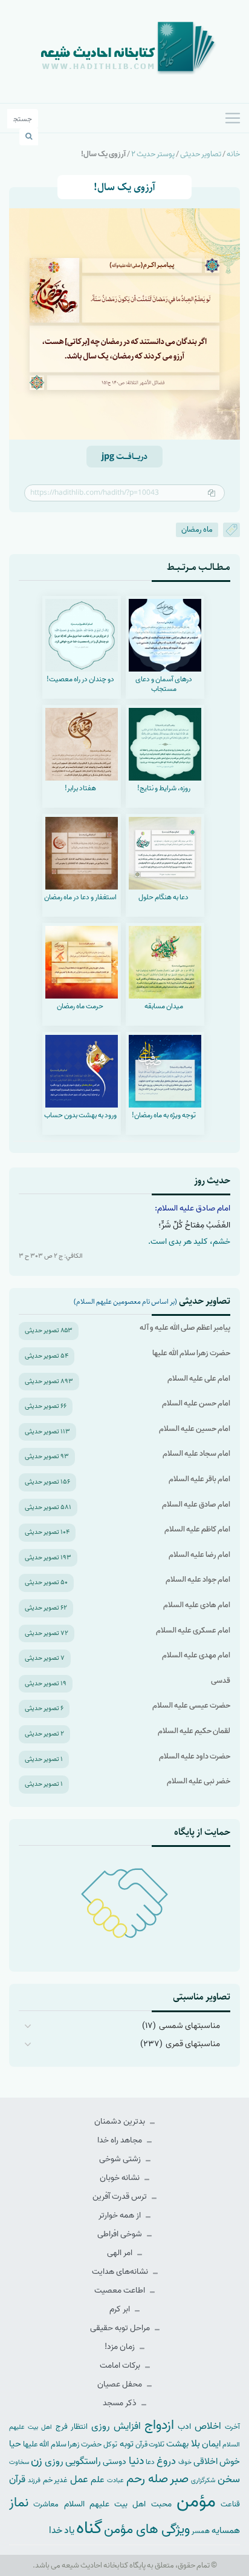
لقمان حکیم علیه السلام (194, 1731)
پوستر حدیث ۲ (153, 154)
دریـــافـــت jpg (124, 457)
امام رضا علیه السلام (199, 1555)
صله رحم (147, 2479)
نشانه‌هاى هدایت (121, 2272)
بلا (196, 2443)
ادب (184, 2427)
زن (37, 2461)
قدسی (221, 1681)
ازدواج (159, 2425)
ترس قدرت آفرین (121, 2197)
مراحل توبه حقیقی (121, 2328)
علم (98, 2480)
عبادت (115, 2480)
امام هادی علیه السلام (197, 1605)
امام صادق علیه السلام (196, 1504)
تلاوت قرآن (150, 2445)
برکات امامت (121, 2366)
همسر (201, 2531)
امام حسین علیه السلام (195, 1429)
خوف (185, 2462)
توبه (127, 2444)
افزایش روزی (116, 2426)
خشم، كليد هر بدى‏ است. (189, 1242)
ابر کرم (121, 2309)
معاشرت (46, 2504)
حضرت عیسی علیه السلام (191, 1706)
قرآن (17, 2479)
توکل (110, 2445)
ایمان (211, 2444)
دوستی (115, 2462)
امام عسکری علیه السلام (193, 1630)
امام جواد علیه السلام (198, 1580)
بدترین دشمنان (121, 2122)
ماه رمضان (197, 530)
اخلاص (208, 2426)
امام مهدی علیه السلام (196, 1655)
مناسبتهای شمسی (189, 2026)
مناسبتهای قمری (193, 2044)
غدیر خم (56, 2480)
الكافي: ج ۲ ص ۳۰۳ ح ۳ (51, 1256)
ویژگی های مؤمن (147, 2530)
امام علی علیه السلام (199, 1379)
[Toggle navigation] (233, 118)
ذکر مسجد (121, 2403)
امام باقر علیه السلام (199, 1479)
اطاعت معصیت (121, 2290)
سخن (229, 2479)
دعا (150, 2462)
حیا (15, 2444)
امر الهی (121, 2253)
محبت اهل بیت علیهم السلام (118, 2504)
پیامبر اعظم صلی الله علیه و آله (185, 1328)
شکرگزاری (203, 2480)
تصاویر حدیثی (201, 154)
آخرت (232, 2427)
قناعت (230, 2504)
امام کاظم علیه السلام (197, 1529)
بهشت (177, 2444)
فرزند (34, 2481)
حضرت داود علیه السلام (195, 1756)
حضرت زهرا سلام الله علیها (191, 1353)
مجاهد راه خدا (121, 2140)
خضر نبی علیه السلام (199, 1781)
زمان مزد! (121, 2347)
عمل (79, 2479)
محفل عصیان (121, 2384)
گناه (89, 2528)
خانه (233, 154)
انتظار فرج (72, 2427)
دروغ (166, 2461)
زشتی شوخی (121, 2159)
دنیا (136, 2461)
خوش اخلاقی (217, 2461)
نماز (19, 2503)
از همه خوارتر (121, 2215)
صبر (179, 2479)
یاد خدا (62, 2530)
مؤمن (196, 2502)
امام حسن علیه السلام (196, 1403)
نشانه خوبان (121, 2178)
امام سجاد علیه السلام (196, 1454)
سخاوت (19, 2462)
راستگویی (83, 2461)
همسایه (226, 2530)
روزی (54, 2461)
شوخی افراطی (121, 2234)
